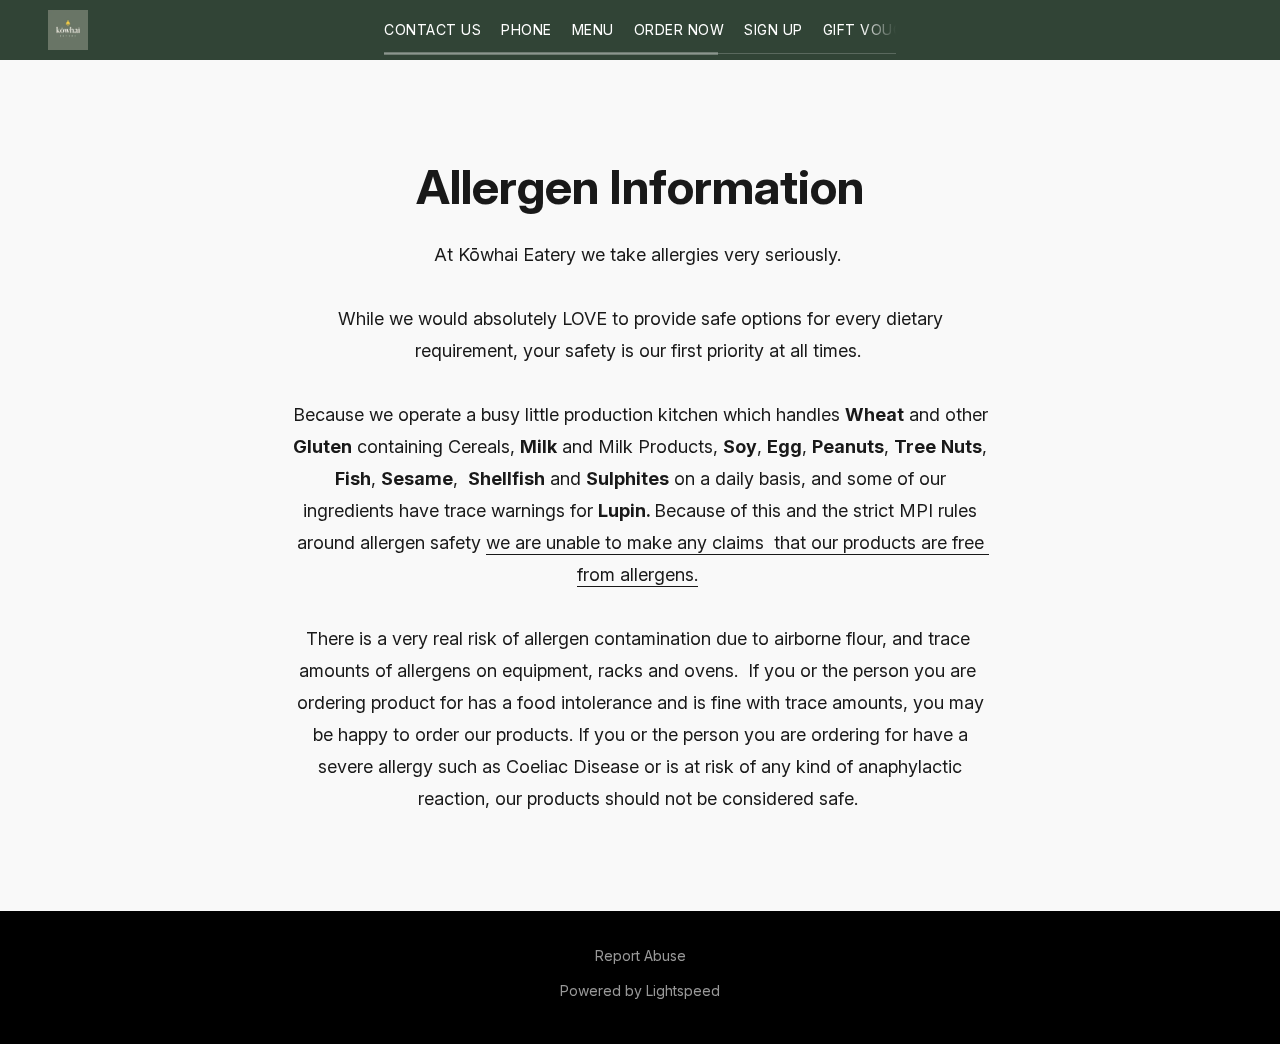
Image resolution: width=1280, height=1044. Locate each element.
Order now (679, 29)
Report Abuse (640, 955)
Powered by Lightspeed (640, 990)
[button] (68, 30)
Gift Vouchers (882, 29)
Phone (526, 29)
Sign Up (773, 29)
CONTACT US (432, 29)
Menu (593, 29)
